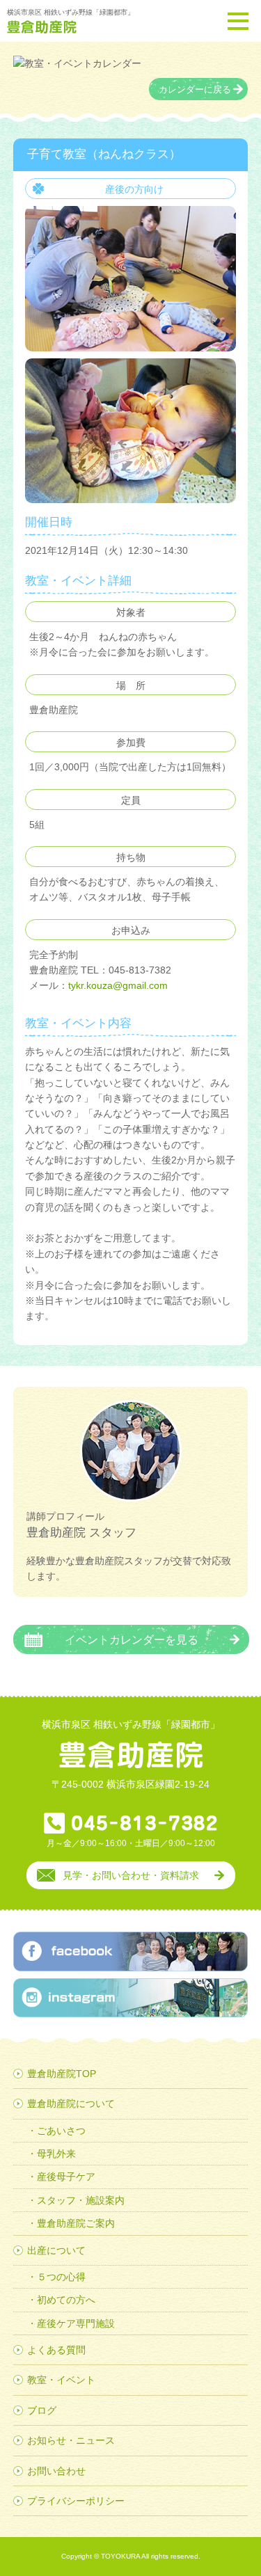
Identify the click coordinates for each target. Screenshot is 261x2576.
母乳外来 (56, 2154)
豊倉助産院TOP (62, 2074)
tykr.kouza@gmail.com (118, 985)
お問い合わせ (56, 2471)
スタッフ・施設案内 (81, 2200)
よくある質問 (56, 2350)
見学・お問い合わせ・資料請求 (131, 1875)
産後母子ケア (66, 2177)
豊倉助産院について (71, 2104)
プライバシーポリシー (76, 2501)
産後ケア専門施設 (76, 2323)
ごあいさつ (61, 2131)
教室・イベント (61, 2380)
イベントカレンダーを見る (132, 1639)
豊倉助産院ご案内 (76, 2223)
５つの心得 (61, 2277)
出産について (56, 2250)
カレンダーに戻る (195, 90)
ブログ (42, 2410)
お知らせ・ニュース (71, 2440)
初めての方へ (66, 2300)
